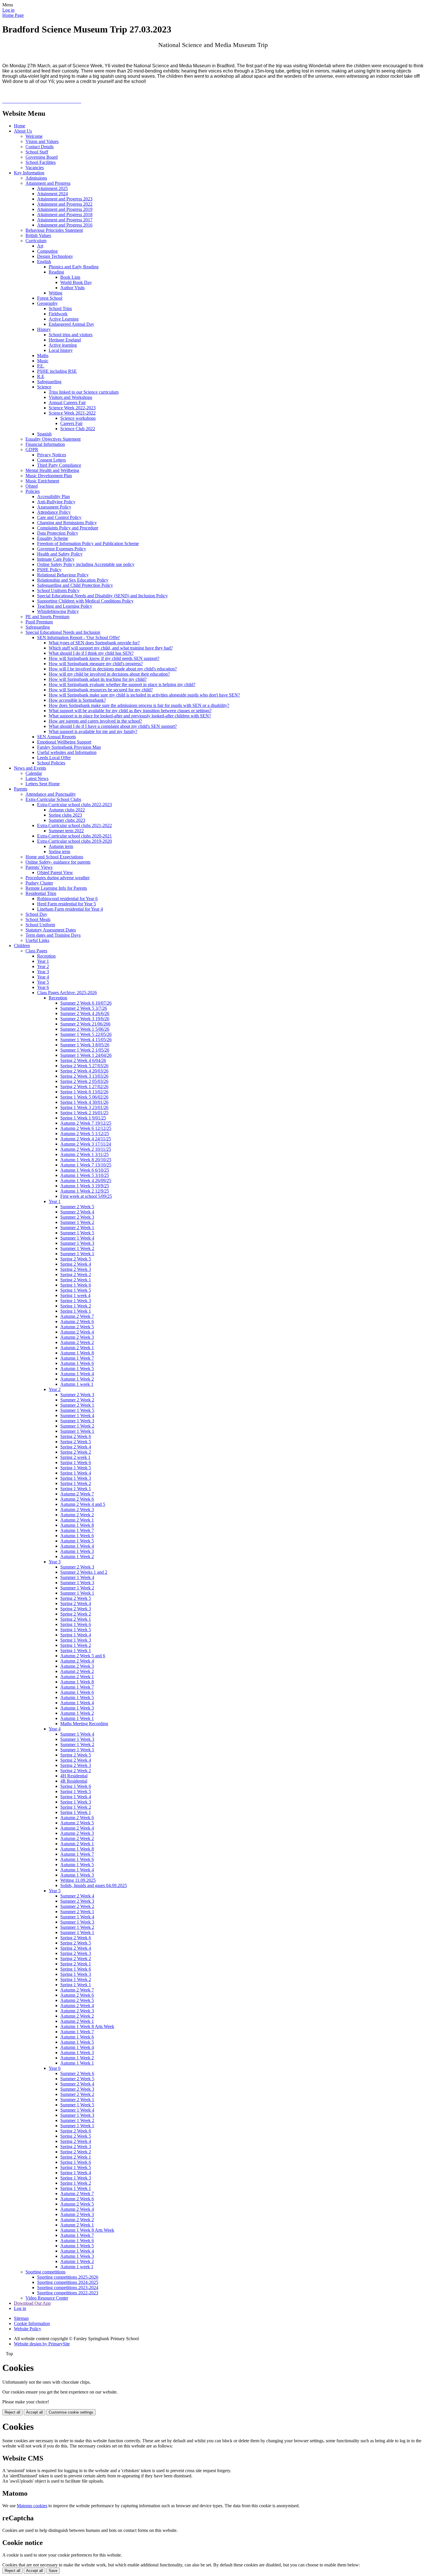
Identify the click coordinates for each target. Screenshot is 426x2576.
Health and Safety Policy (60, 554)
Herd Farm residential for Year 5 (67, 904)
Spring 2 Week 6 (76, 1436)
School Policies (51, 763)
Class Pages (36, 951)
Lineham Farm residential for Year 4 (70, 909)
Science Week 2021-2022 (72, 413)
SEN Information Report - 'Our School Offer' (79, 637)
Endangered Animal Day (71, 324)
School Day (36, 914)
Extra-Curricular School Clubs (53, 799)
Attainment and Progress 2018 (65, 215)
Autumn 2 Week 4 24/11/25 (86, 1139)
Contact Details (40, 147)
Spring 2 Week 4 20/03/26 (84, 1071)
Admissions (36, 178)
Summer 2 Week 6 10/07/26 (86, 1003)
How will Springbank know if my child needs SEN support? (104, 658)
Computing (47, 251)
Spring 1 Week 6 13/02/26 (84, 1092)
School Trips (60, 309)
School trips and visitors (71, 335)
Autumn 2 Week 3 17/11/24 (86, 1144)
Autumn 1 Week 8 (77, 1353)
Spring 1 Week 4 (76, 1473)
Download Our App (32, 2303)
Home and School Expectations (54, 857)
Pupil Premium (39, 622)
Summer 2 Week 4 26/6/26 (85, 1013)
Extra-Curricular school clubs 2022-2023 (74, 805)
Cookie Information (32, 2323)
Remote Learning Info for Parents (56, 888)
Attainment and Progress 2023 (65, 199)
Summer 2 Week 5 (77, 1207)
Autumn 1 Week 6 (77, 1363)
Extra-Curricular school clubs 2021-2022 (74, 825)
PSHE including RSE (57, 371)
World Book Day (76, 282)
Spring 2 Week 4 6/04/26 (83, 1060)
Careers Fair (71, 423)
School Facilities (41, 162)
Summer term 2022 (66, 831)
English (44, 262)
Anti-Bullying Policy (56, 502)
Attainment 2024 (52, 194)
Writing (55, 293)
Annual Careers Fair (67, 402)
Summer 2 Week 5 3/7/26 (84, 1008)
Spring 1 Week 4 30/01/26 (84, 1102)
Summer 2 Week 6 (77, 2073)
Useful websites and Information (67, 752)
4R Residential (74, 1781)
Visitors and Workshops (70, 397)
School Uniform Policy (58, 590)
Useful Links (37, 940)
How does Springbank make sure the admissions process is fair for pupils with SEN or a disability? (139, 705)
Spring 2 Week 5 (76, 1259)
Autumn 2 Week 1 (77, 1348)
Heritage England (65, 340)
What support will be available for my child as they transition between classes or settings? (130, 711)
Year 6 (43, 987)
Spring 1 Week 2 (76, 1306)
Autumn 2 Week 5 (77, 1327)
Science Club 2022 (78, 429)
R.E (41, 376)
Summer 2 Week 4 (77, 1212)
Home (20, 126)
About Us (23, 131)
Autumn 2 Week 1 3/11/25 (84, 1154)
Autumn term (61, 846)
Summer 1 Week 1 (77, 1254)
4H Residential (74, 1776)
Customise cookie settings (71, 2412)
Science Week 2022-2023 (72, 408)
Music (43, 361)
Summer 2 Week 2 (77, 1400)
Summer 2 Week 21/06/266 (85, 1024)
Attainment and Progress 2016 (65, 225)
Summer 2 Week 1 (77, 1228)
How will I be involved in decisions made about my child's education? (113, 669)
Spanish (44, 434)
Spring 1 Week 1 (76, 1311)
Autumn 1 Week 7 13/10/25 (86, 1165)
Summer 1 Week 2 (77, 1222)
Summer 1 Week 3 (77, 1243)
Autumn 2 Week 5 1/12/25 (85, 1134)
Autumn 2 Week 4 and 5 (83, 1504)
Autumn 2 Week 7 (77, 1316)
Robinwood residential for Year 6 (67, 899)
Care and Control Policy (59, 517)
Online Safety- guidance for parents (58, 862)
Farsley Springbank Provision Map (69, 747)
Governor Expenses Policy (62, 549)
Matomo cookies (32, 2506)
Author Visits (72, 288)
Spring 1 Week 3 (76, 1301)
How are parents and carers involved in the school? (95, 721)
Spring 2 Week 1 (76, 1280)
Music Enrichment (42, 481)
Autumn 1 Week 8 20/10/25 (86, 1160)
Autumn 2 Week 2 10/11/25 (86, 1149)
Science (44, 387)
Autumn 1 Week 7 (77, 1358)
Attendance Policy (54, 512)
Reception (46, 956)
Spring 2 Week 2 (76, 1275)
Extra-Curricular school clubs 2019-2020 (74, 841)
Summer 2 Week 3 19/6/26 (85, 1019)
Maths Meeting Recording (84, 1724)
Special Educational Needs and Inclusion (63, 632)
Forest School (50, 298)
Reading (56, 272)
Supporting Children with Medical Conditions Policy (85, 601)
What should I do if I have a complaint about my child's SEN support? (113, 726)
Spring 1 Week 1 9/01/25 (83, 1118)
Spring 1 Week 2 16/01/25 (84, 1113)
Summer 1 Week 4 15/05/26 (86, 1040)
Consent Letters (51, 460)
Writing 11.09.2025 (78, 1880)
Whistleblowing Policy (58, 611)
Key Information (29, 173)
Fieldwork (58, 314)
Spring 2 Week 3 (76, 1269)
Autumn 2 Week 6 (77, 1322)
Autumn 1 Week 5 (77, 1368)
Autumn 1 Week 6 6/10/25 (85, 1170)
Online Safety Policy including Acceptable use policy (86, 564)
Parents (21, 789)
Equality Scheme (53, 538)
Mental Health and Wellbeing (52, 470)
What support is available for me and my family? (93, 731)
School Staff (37, 152)
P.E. (41, 366)
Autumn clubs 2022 (67, 810)
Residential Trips (41, 893)
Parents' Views (39, 867)
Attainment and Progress (48, 183)
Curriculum (36, 241)
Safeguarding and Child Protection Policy (75, 585)
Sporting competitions (45, 2272)
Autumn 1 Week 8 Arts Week (87, 2026)
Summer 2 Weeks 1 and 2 (84, 1572)
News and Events (30, 768)
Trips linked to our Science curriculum (84, 392)
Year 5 (43, 982)
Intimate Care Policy (56, 559)
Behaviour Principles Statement (54, 230)
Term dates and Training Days (53, 935)
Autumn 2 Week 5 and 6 (83, 1656)
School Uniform (40, 925)
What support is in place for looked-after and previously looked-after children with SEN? (130, 716)
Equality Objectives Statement (53, 439)
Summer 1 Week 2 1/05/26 (85, 1050)
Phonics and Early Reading (74, 267)
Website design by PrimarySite (42, 2344)
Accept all (34, 2412)
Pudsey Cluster (39, 883)
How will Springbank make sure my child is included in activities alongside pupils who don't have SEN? (144, 695)
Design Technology (55, 256)
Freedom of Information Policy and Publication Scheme (88, 543)
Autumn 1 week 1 (77, 1384)
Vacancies (35, 168)
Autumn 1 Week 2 (77, 1379)
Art (40, 246)
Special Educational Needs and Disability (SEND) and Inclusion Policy (102, 596)
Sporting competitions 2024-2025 (68, 2282)
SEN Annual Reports (57, 737)
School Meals (38, 919)
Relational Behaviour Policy (63, 575)
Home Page (13, 15)
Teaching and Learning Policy (65, 606)
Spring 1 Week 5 (76, 1290)
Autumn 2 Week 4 (77, 1332)
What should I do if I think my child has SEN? (91, 653)
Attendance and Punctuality (51, 794)
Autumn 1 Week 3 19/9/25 (85, 1186)
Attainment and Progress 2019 (65, 209)
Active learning (63, 345)
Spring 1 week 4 (75, 1295)
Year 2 (43, 966)
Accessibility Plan (53, 496)
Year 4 (43, 977)
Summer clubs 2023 (67, 820)
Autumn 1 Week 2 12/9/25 (85, 1191)
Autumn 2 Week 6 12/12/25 (86, 1128)
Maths (43, 356)
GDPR (32, 449)
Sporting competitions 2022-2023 (68, 2293)
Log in (8, 10)
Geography (47, 303)
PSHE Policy (49, 570)
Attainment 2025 (52, 188)
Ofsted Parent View (55, 872)
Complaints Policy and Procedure (68, 528)
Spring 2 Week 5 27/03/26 (84, 1066)
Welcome (34, 136)
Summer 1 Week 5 (77, 1233)
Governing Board (42, 157)
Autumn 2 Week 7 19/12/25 (86, 1123)
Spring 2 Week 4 (76, 1264)
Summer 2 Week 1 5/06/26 (85, 1029)
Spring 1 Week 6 (76, 1285)
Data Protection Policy (58, 533)
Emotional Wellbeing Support (64, 742)
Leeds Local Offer (54, 758)
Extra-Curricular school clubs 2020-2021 (74, 836)
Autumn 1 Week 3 (77, 1551)
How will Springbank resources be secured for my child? (101, 690)
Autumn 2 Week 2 (77, 1342)
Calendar (34, 773)
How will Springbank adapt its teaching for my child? (98, 679)
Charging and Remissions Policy (67, 523)
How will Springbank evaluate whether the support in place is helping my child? (122, 684)
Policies (33, 491)
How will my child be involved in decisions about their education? (109, 674)
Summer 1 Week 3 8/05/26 (85, 1045)
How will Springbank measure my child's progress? (96, 664)
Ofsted (32, 486)
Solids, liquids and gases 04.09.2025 (94, 1885)
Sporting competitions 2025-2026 (68, 2277)
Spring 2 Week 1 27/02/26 (84, 1087)
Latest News (37, 778)
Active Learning (64, 319)
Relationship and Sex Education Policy (73, 580)
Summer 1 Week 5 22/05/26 (86, 1034)
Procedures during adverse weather (58, 878)
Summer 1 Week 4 (77, 1238)
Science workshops (78, 418)
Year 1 (43, 961)
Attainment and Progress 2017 (65, 220)
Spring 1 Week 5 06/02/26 (84, 1097)
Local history (61, 350)
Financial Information (45, 444)
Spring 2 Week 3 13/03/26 (84, 1076)
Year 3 (43, 972)
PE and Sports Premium (47, 617)
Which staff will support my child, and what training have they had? (111, 648)
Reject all (12, 2412)
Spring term (59, 852)
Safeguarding (49, 382)
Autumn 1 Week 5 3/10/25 (85, 1175)
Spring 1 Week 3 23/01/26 (84, 1107)
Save (53, 2571)
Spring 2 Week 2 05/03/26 (84, 1081)
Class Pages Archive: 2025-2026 (67, 993)
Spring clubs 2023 (65, 815)
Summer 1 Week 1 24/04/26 (86, 1055)
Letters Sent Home (43, 784)
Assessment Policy (54, 507)
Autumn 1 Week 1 (77, 1718)
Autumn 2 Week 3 (77, 1337)
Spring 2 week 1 (75, 1457)
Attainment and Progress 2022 (65, 204)
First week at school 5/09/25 (86, 1196)
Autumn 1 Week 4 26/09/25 (86, 1181)
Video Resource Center (47, 2298)
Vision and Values (42, 141)
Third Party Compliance (59, 465)
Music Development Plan (49, 476)
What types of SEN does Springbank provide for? (94, 643)
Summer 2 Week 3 (77, 1217)
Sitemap (21, 2318)
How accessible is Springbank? (77, 700)
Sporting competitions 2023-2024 (68, 2288)
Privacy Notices (52, 455)
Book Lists (70, 277)
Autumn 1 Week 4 (77, 1374)
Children (22, 946)
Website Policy (28, 2329)
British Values (38, 235)
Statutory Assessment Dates (51, 930)
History (44, 329)
